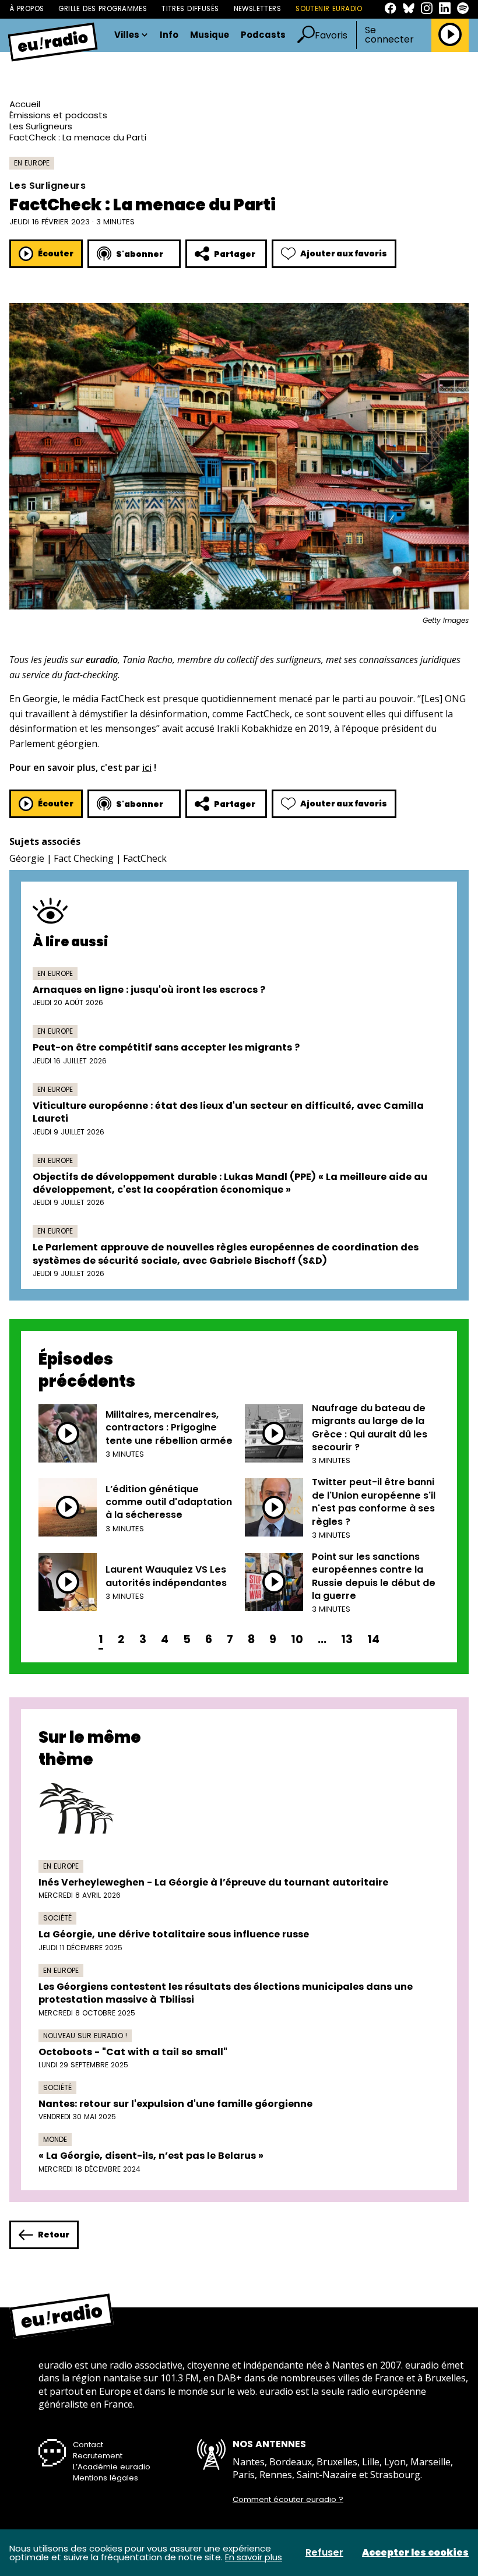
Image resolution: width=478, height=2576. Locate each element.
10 (297, 1639)
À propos (27, 9)
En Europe (32, 163)
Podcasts (263, 35)
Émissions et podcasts (58, 115)
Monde (55, 2139)
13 (347, 1639)
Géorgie (27, 858)
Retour (54, 2235)
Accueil (25, 104)
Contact (88, 2445)
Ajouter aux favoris (344, 253)
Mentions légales (106, 2478)
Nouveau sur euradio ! (85, 2036)
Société (57, 1918)
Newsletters (258, 9)
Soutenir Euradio (329, 9)
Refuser (324, 2553)
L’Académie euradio (112, 2467)
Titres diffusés (190, 9)
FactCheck (145, 858)
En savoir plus (254, 2557)
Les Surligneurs (41, 126)
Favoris (331, 35)
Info (169, 35)
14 (373, 1639)
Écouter (56, 253)
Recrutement (98, 2456)
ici (147, 767)
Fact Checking (84, 858)
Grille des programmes (103, 9)
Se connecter (389, 35)
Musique (210, 35)
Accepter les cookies (415, 2553)
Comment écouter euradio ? (288, 2500)
